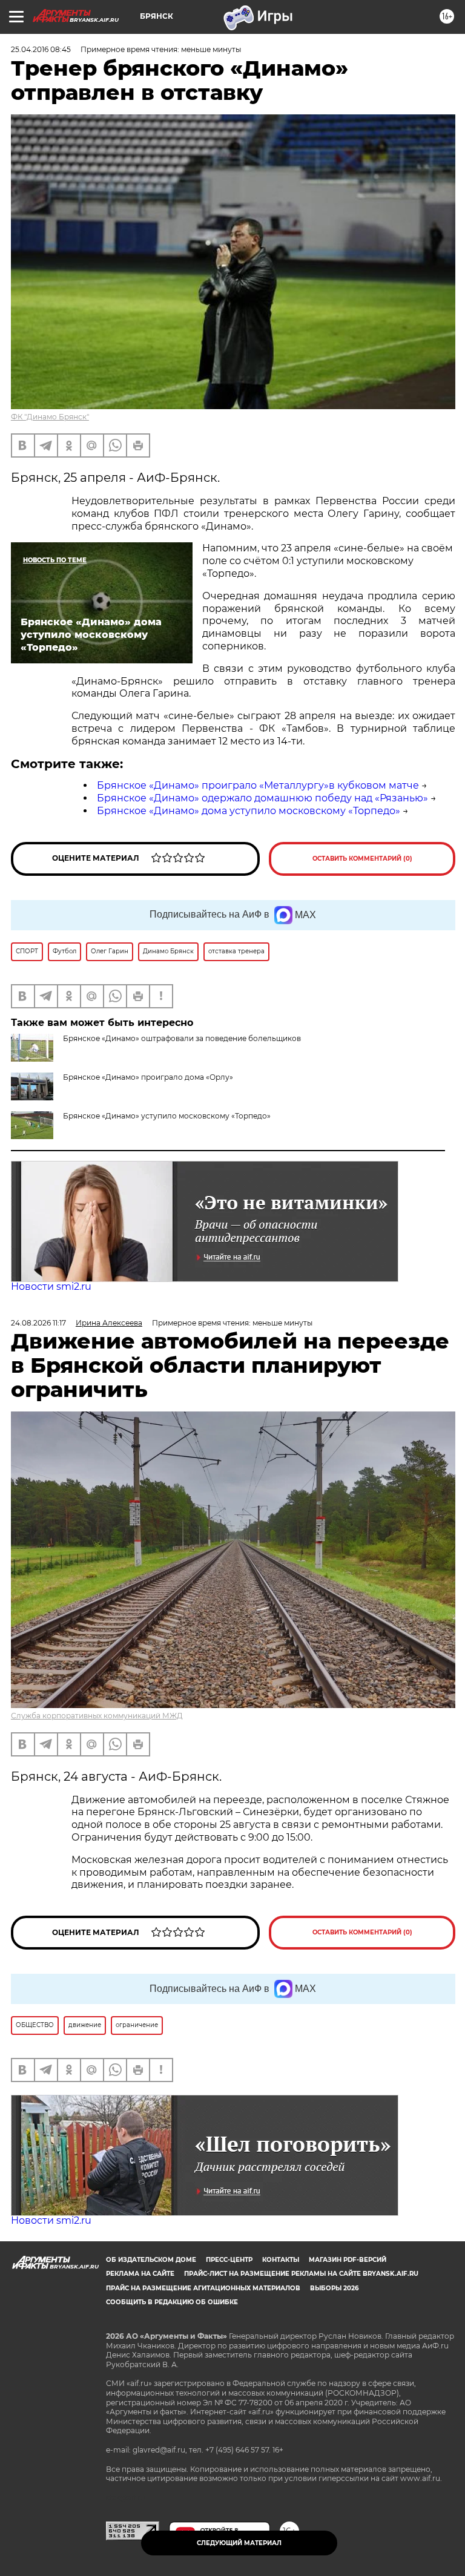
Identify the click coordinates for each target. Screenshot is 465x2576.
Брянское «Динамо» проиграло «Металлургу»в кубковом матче (258, 785)
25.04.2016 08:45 (41, 49)
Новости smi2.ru (51, 1286)
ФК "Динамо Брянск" (50, 417)
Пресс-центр (229, 2260)
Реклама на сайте (140, 2274)
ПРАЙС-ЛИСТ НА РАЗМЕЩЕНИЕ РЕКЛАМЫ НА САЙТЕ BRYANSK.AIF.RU (301, 2274)
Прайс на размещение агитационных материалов (203, 2288)
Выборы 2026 (334, 2288)
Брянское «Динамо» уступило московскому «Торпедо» (167, 1116)
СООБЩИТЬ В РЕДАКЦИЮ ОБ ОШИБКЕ (172, 2302)
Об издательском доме (151, 2260)
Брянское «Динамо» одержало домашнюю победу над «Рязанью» (262, 798)
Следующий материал (239, 2543)
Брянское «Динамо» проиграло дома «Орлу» (148, 1077)
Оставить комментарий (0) (362, 859)
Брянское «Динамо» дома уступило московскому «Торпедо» (249, 811)
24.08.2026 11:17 (38, 1323)
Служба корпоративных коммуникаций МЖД (97, 1716)
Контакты (281, 2260)
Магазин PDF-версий (348, 2260)
